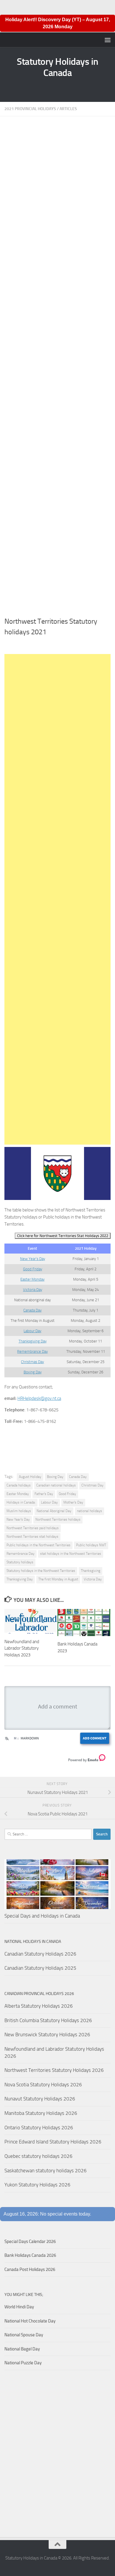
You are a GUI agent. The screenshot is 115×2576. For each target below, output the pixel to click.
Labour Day (32, 1331)
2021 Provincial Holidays (30, 109)
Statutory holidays (20, 1562)
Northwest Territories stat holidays (32, 1537)
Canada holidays (19, 1485)
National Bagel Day (22, 2349)
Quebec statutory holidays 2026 (38, 2156)
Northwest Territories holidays (58, 1519)
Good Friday (33, 1269)
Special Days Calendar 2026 (30, 2241)
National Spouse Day (24, 2335)
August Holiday (30, 1477)
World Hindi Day (19, 2307)
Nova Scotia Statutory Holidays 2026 (43, 2085)
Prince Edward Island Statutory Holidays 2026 (53, 2142)
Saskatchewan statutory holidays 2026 (46, 2171)
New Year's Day (18, 1519)
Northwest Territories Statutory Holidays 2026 (54, 2070)
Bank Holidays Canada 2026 (30, 2255)
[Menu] (108, 40)
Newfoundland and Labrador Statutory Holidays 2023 (22, 1648)
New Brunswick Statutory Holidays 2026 (47, 2034)
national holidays (89, 1511)
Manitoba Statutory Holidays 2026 (41, 2113)
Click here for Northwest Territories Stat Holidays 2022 (63, 1236)
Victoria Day (33, 1290)
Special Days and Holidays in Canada (42, 1916)
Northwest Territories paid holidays (33, 1528)
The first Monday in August (58, 1579)
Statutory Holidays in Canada (57, 67)
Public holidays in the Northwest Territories (38, 1545)
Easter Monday (32, 1279)
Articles (68, 109)
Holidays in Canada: (21, 1502)
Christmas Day (32, 1362)
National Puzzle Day (23, 2363)
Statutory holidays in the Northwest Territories (41, 1571)
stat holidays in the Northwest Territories (71, 1554)
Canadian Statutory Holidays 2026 (40, 1954)
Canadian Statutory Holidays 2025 (40, 1968)
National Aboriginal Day (54, 1511)
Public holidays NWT (91, 1545)
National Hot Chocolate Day (30, 2321)
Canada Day (32, 1310)
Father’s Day (44, 1494)
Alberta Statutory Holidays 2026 (39, 2006)
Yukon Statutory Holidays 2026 (37, 2185)
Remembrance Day (32, 1351)
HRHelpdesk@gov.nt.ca (39, 1398)
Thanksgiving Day (33, 1341)
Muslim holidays (19, 1511)
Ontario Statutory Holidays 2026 (39, 2128)
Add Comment (95, 1738)
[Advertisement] (57, 368)
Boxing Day (33, 1372)
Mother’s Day (73, 1502)
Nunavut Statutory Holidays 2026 (40, 2099)
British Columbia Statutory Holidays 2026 (48, 2020)
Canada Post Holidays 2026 (30, 2269)
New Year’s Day (33, 1259)
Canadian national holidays (56, 1485)
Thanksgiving (91, 1571)
